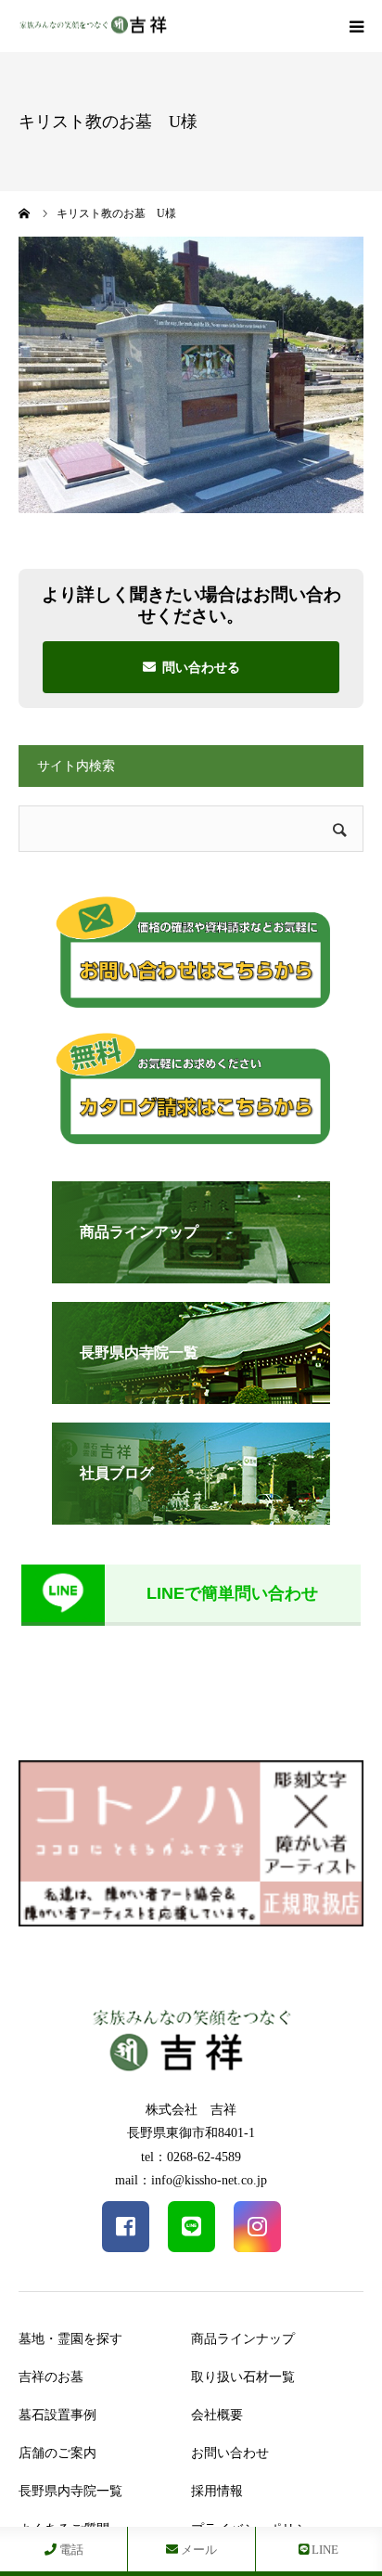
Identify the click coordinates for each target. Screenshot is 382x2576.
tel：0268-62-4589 (191, 2157)
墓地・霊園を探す (70, 2339)
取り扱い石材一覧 (243, 2377)
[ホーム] (25, 213)
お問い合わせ (230, 2453)
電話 (70, 2550)
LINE (324, 2550)
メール (197, 2550)
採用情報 (217, 2491)
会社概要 (217, 2415)
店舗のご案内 (57, 2453)
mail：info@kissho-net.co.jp (191, 2180)
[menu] (356, 26)
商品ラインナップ (243, 2339)
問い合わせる (201, 667)
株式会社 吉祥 (191, 2110)
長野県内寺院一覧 (70, 2491)
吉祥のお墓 (51, 2377)
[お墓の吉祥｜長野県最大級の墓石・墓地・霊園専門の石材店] (93, 26)
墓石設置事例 (57, 2415)
